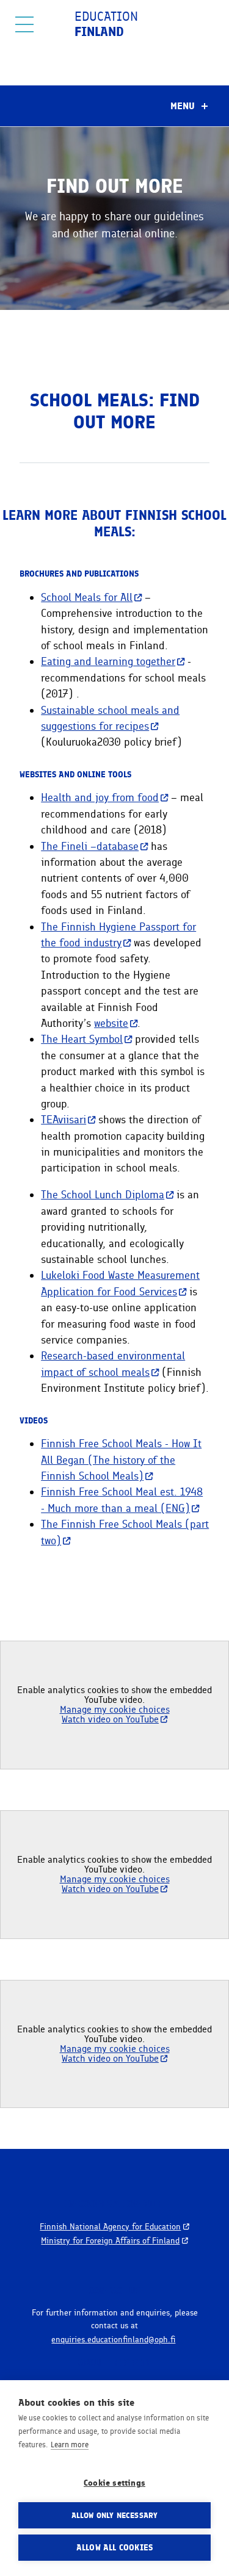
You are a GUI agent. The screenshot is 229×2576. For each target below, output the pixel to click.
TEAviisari (64, 1119)
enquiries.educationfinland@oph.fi (113, 2339)
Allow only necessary (115, 2515)
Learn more (70, 2445)
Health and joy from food (100, 797)
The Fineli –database (90, 846)
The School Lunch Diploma (103, 1194)
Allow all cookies (114, 2547)
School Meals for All (87, 597)
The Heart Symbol (82, 1039)
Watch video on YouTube (110, 1719)
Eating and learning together (108, 661)
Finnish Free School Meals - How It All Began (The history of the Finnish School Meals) (121, 1459)
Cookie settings (114, 2483)
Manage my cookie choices (115, 1709)
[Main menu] (24, 24)
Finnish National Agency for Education (110, 2226)
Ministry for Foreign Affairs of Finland (110, 2240)
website (111, 1023)
